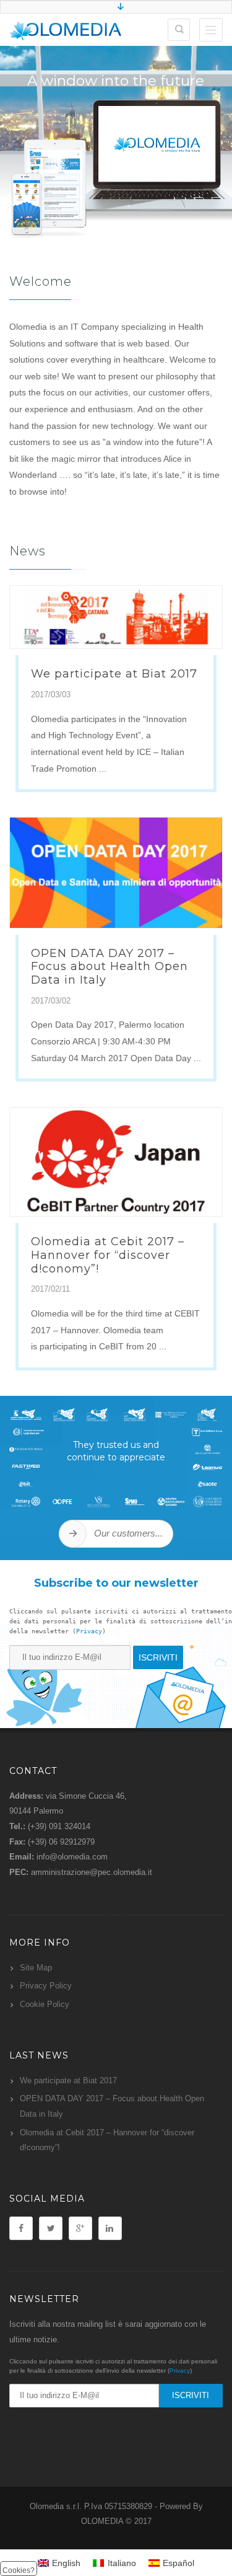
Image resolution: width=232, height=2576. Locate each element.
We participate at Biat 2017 (114, 674)
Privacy (89, 1631)
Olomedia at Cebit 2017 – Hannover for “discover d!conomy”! (108, 1255)
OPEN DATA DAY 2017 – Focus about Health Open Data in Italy (110, 967)
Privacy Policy (46, 1986)
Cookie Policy (45, 2004)
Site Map (36, 1968)
